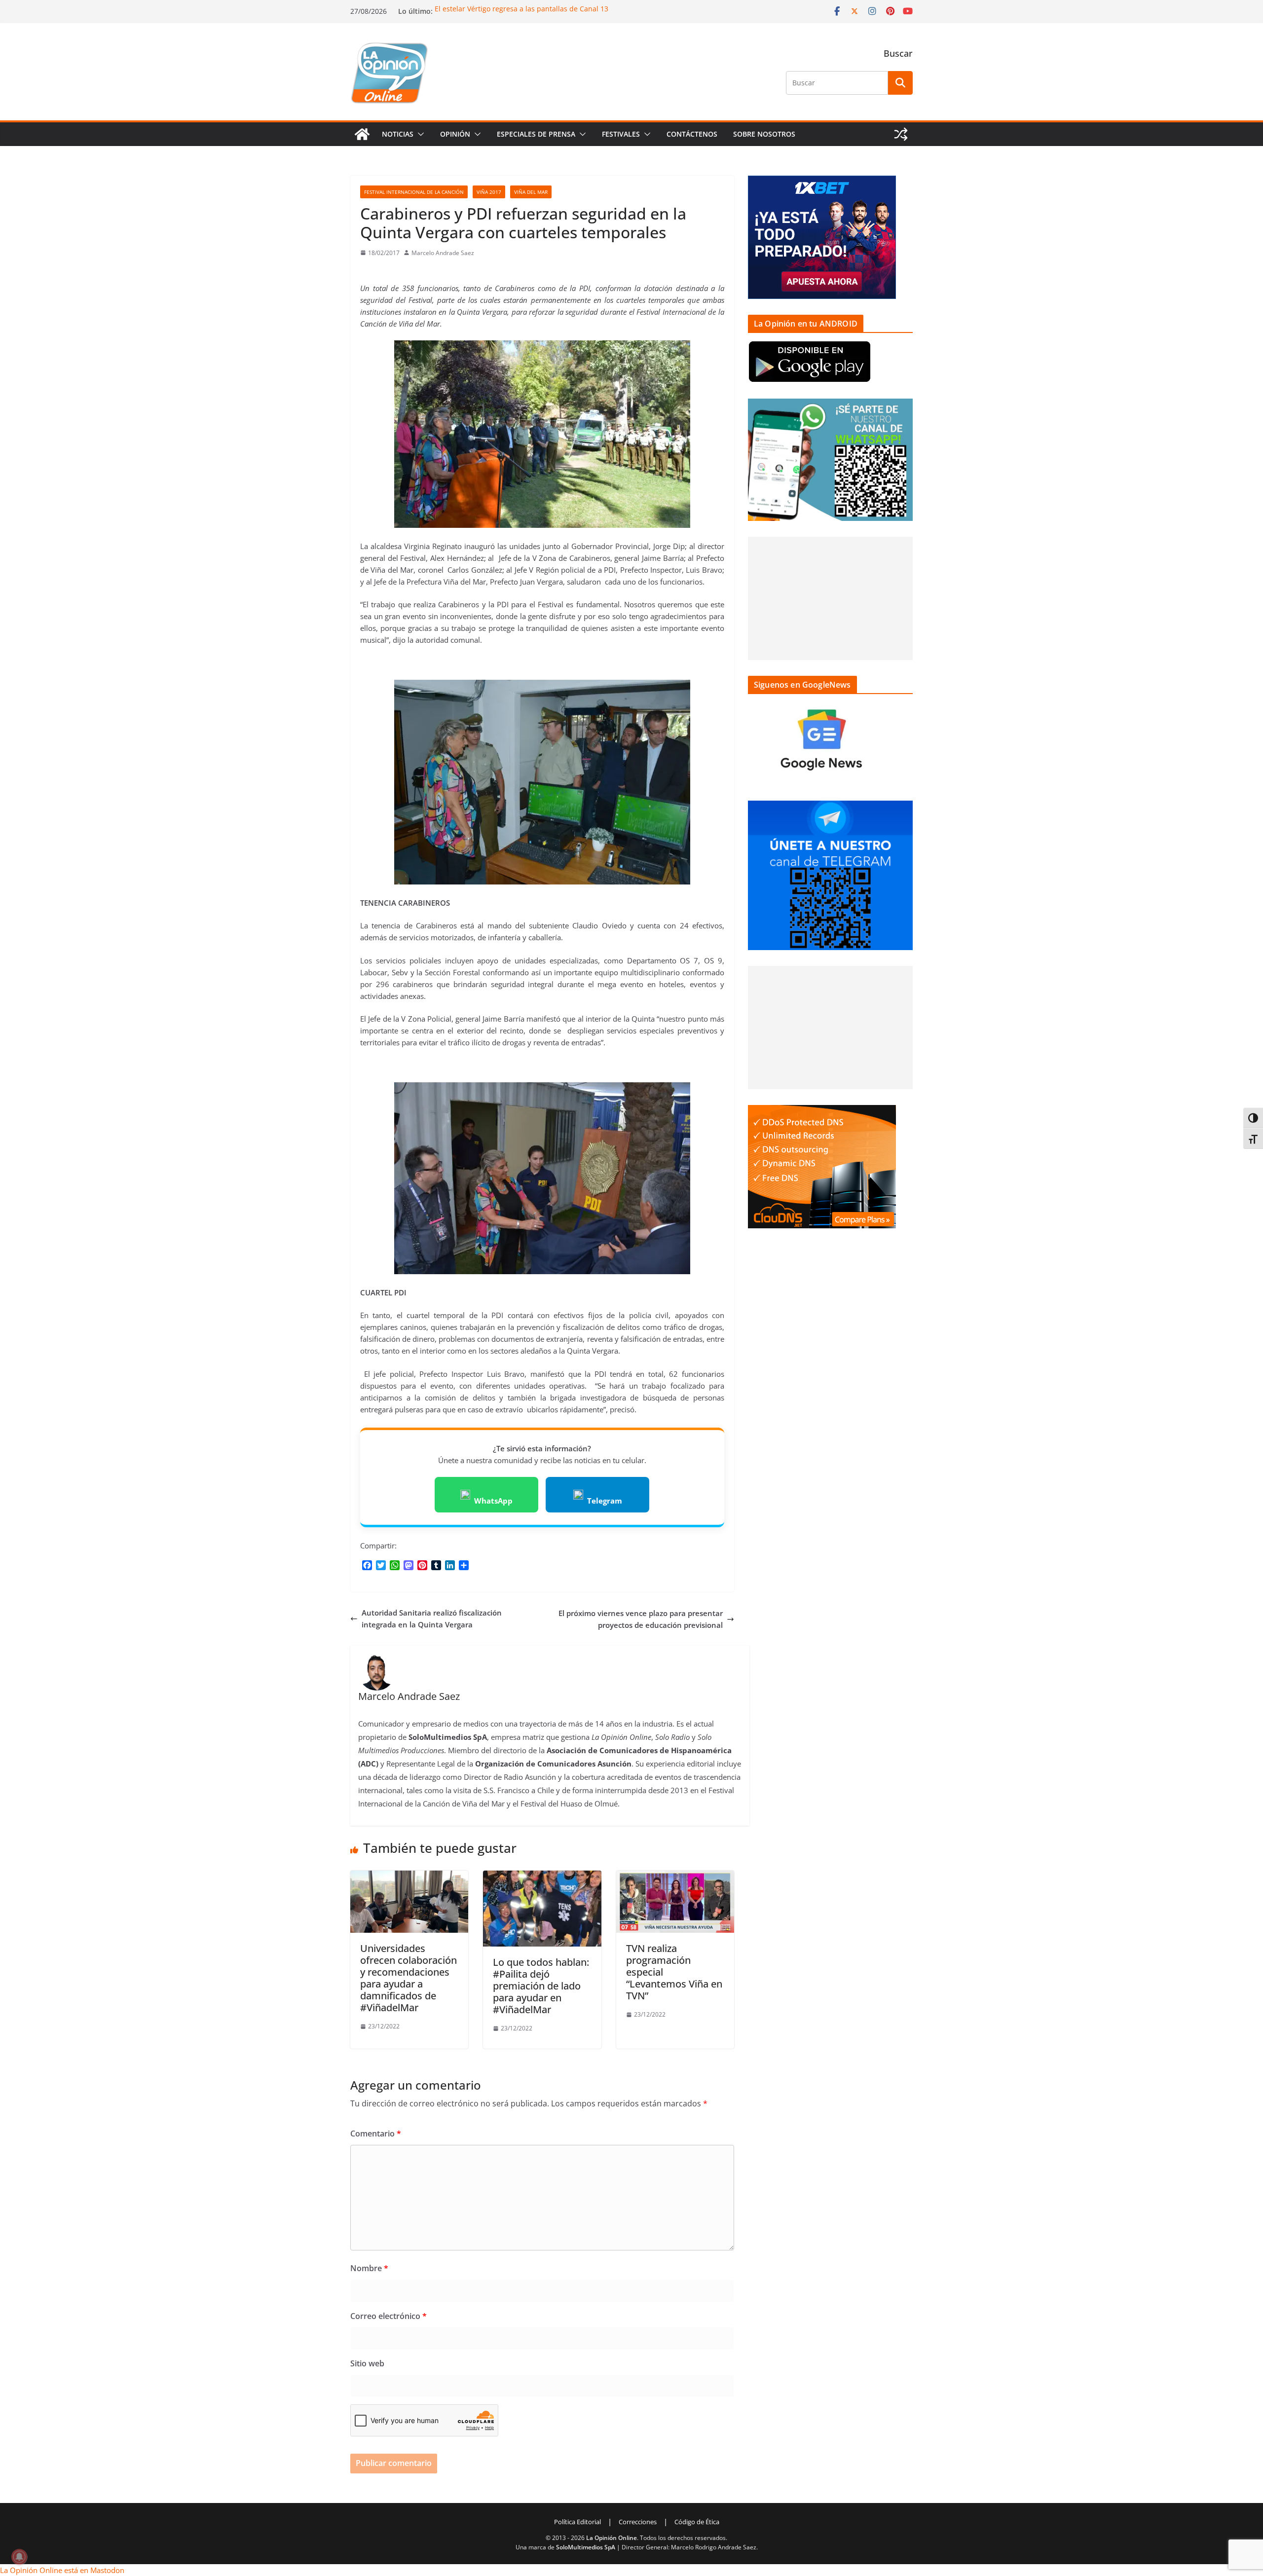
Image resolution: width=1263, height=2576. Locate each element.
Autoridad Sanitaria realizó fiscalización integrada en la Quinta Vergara (432, 1619)
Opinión (455, 134)
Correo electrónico (389, 2316)
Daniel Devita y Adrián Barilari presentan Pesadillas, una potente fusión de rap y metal (578, 9)
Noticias (398, 134)
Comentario (376, 2134)
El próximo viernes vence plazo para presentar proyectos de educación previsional (641, 1619)
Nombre (369, 2268)
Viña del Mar (531, 192)
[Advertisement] (830, 598)
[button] (419, 134)
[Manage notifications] (19, 2557)
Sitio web (367, 2363)
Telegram (605, 1501)
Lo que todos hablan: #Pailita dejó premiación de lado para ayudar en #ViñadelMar (541, 1986)
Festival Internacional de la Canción (414, 192)
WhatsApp (493, 1501)
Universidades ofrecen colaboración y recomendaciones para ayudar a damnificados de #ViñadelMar (409, 1978)
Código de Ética (697, 2522)
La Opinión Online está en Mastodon (62, 2570)
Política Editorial (577, 2522)
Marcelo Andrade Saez (443, 253)
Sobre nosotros (764, 134)
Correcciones (638, 2522)
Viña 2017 (489, 192)
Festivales (621, 134)
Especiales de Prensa (536, 134)
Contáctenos (692, 134)
